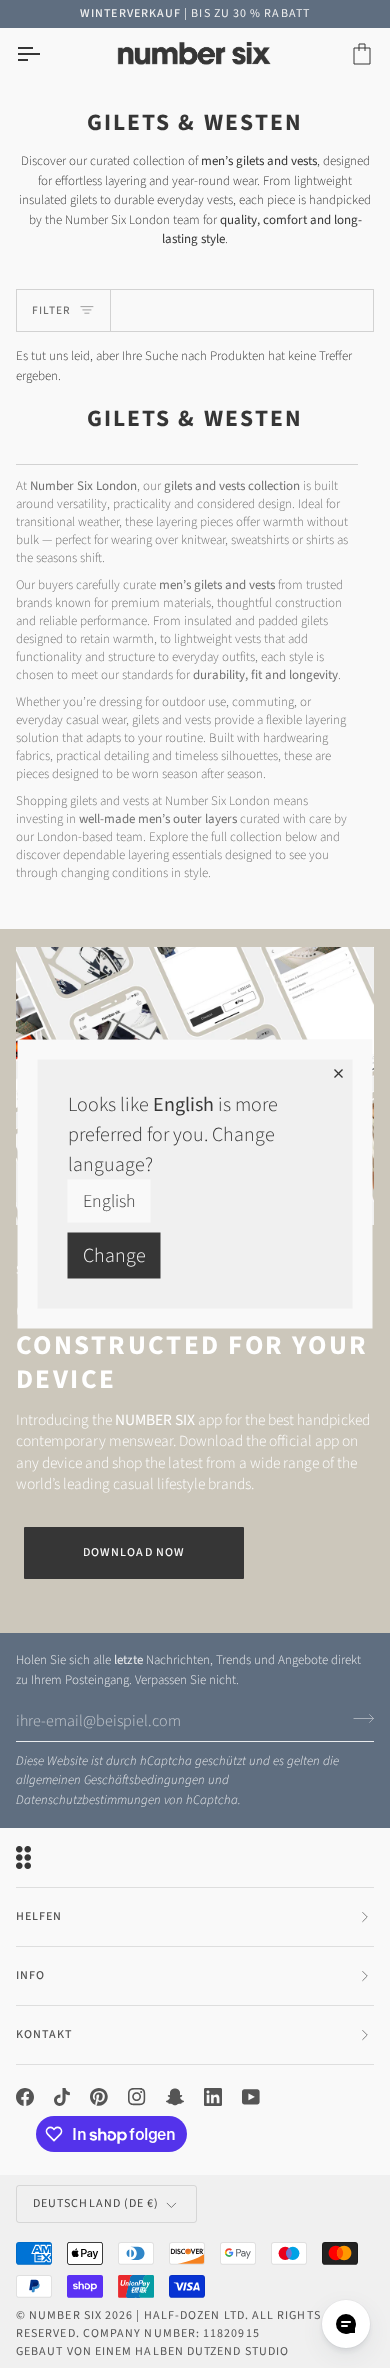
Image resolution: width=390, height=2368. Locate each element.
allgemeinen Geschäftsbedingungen (110, 1780)
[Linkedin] (213, 2097)
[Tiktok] (62, 2097)
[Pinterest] (99, 2097)
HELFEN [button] (39, 1916)
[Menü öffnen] (46, 54)
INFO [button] (30, 1975)
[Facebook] (25, 2097)
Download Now (134, 1552)
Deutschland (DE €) (96, 2203)
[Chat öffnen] (346, 2324)
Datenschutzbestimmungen (88, 1800)
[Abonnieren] (357, 1718)
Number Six (65, 2315)
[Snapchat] (175, 2097)
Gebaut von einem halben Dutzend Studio (152, 2351)
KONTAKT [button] (44, 2034)
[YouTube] (251, 2097)
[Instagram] (137, 2097)
